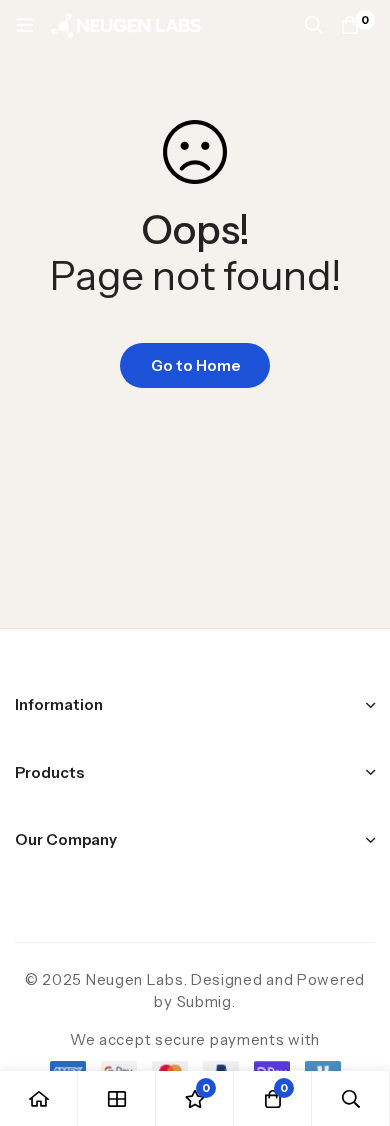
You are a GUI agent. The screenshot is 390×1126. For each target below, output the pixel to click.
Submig (204, 1001)
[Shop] (117, 1098)
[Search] (314, 25)
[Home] (39, 1098)
